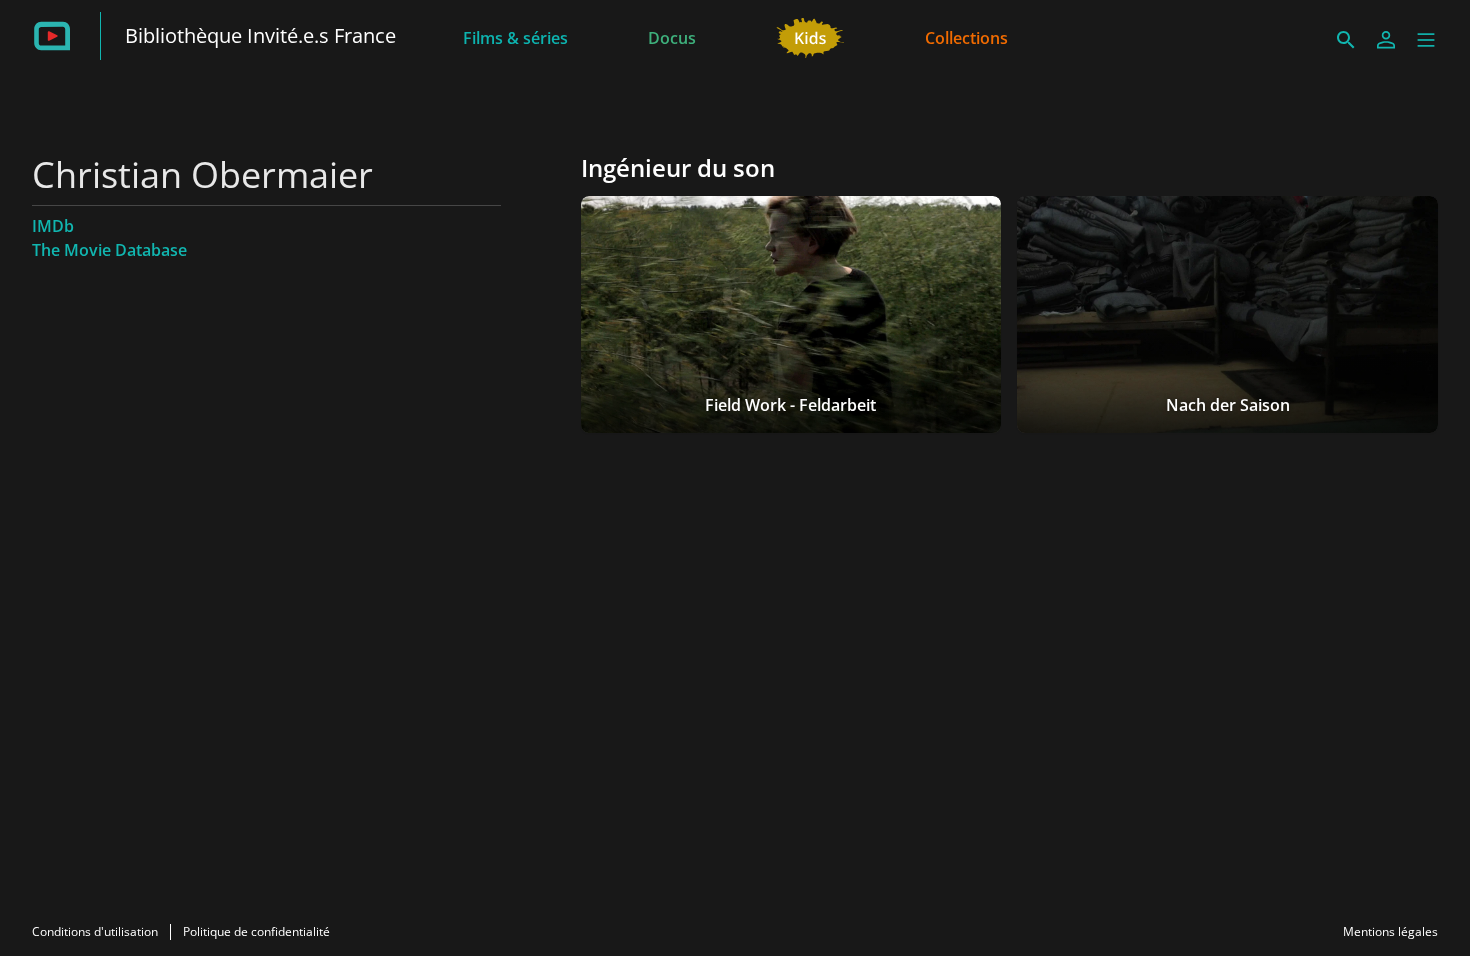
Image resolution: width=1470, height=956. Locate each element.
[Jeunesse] (810, 36)
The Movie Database (109, 250)
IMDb (53, 226)
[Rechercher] (1346, 40)
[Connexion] (1386, 40)
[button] (1426, 40)
